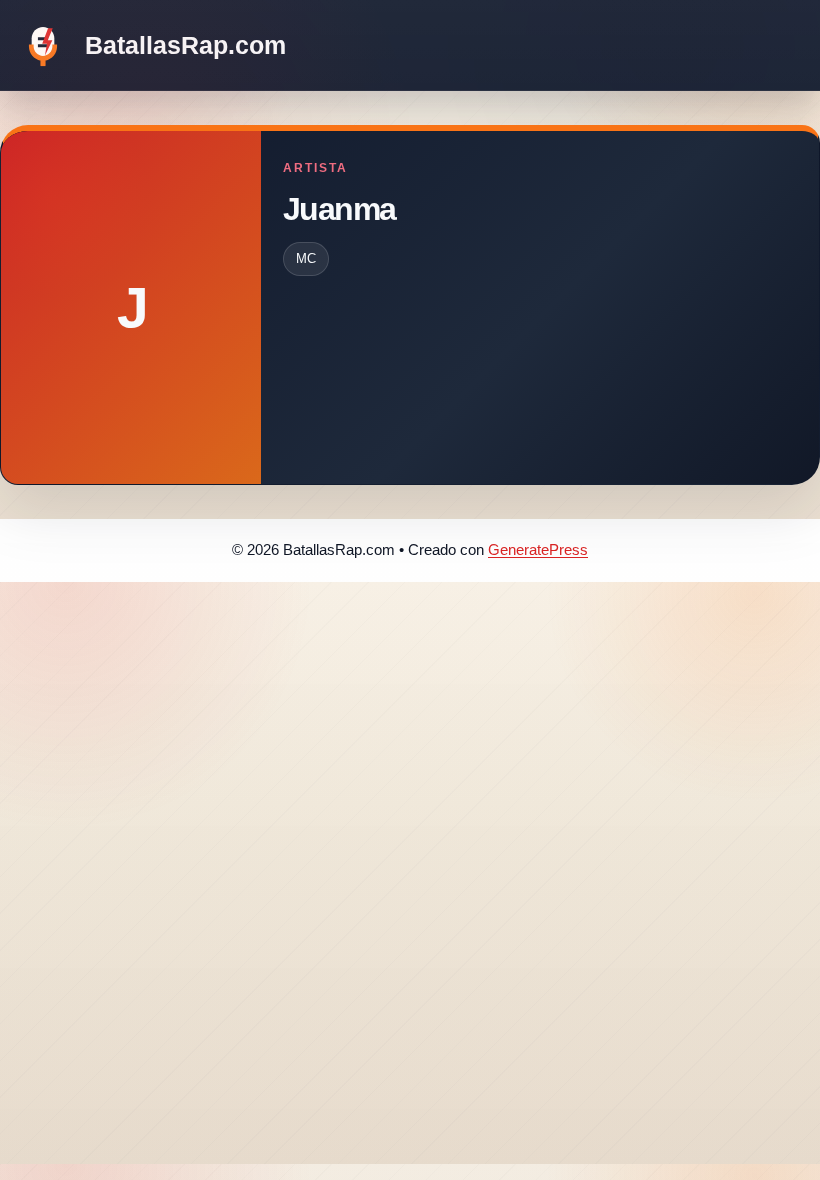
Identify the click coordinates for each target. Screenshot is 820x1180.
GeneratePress (538, 549)
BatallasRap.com (185, 45)
